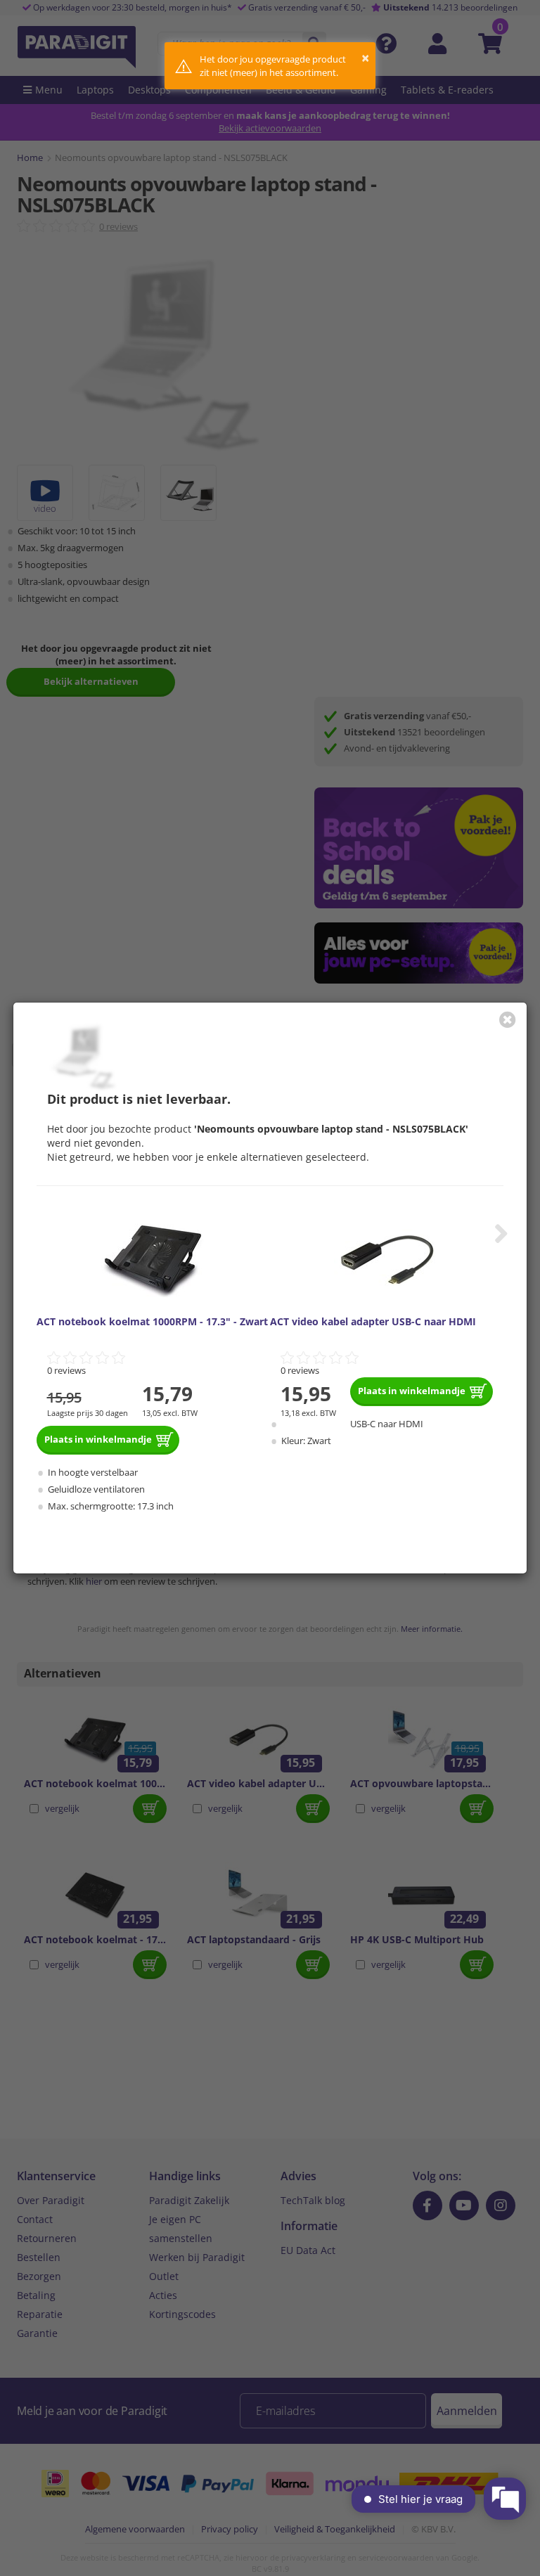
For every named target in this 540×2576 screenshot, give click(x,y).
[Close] (508, 1019)
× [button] (365, 58)
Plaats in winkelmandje (98, 1439)
